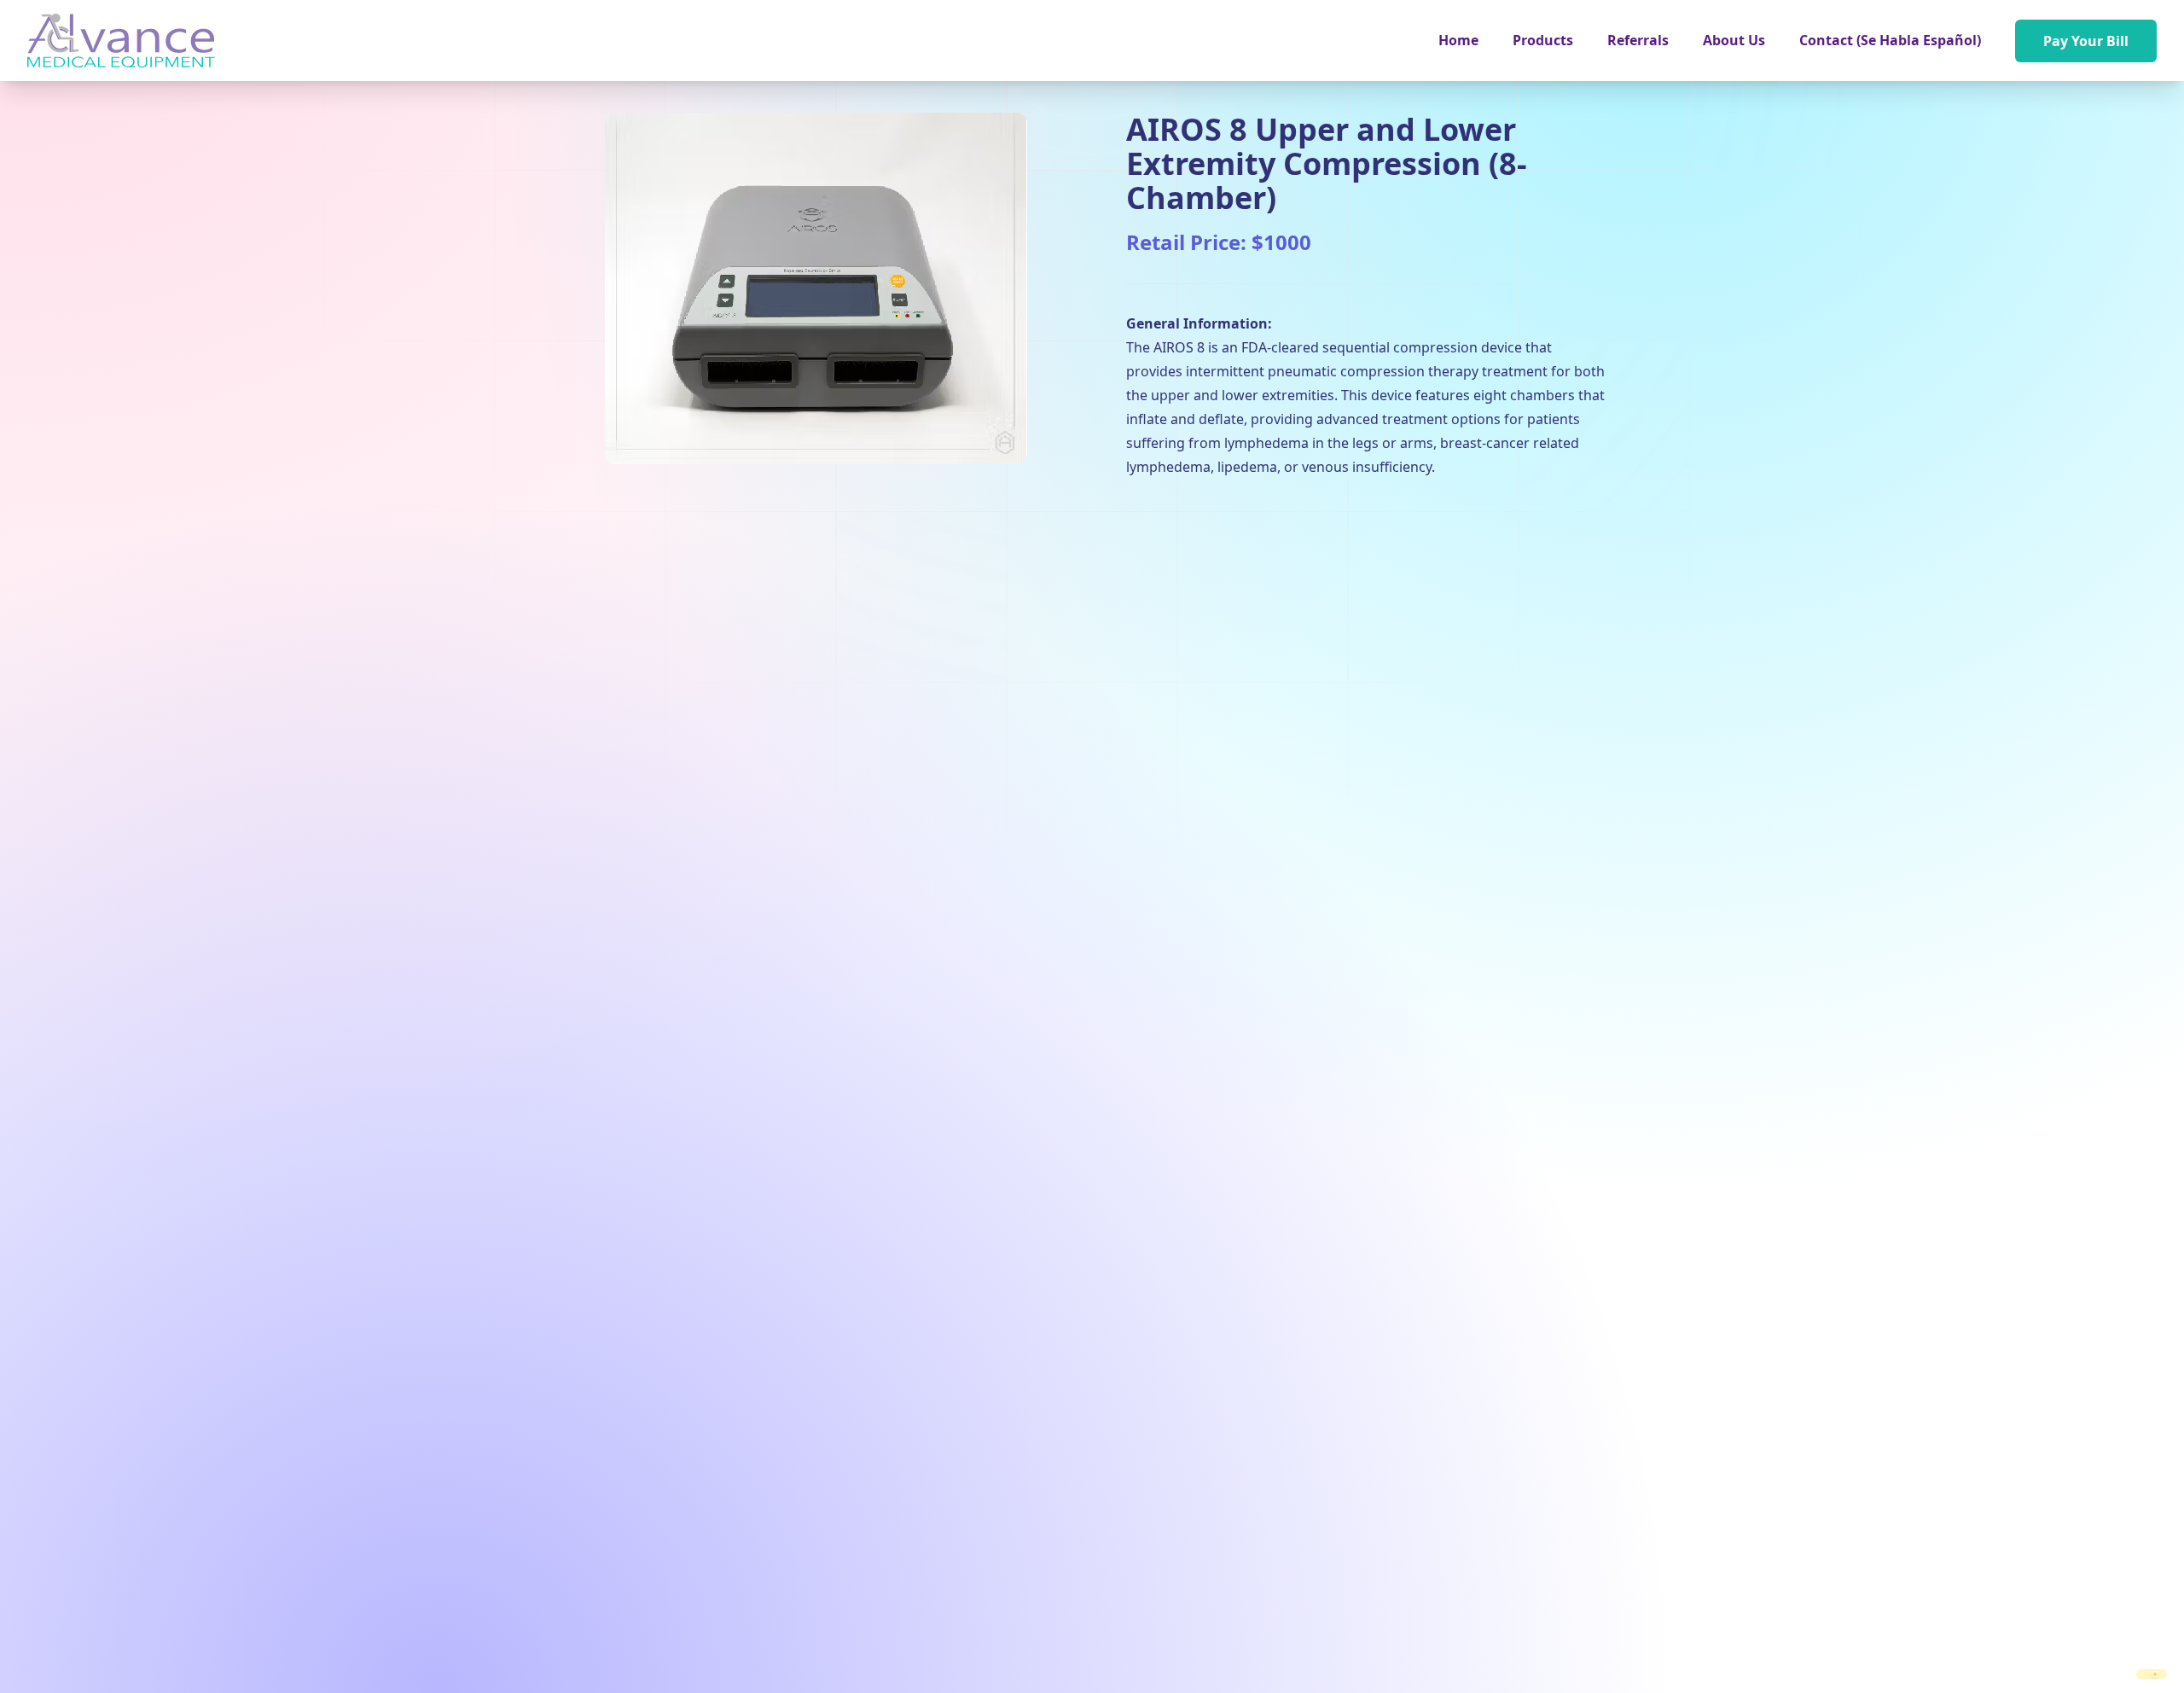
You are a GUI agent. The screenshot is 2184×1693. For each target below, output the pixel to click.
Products (1543, 40)
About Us (1734, 40)
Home (1458, 40)
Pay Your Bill (2086, 41)
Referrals (1638, 40)
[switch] (2152, 1674)
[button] (1543, 40)
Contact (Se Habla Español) (1890, 40)
